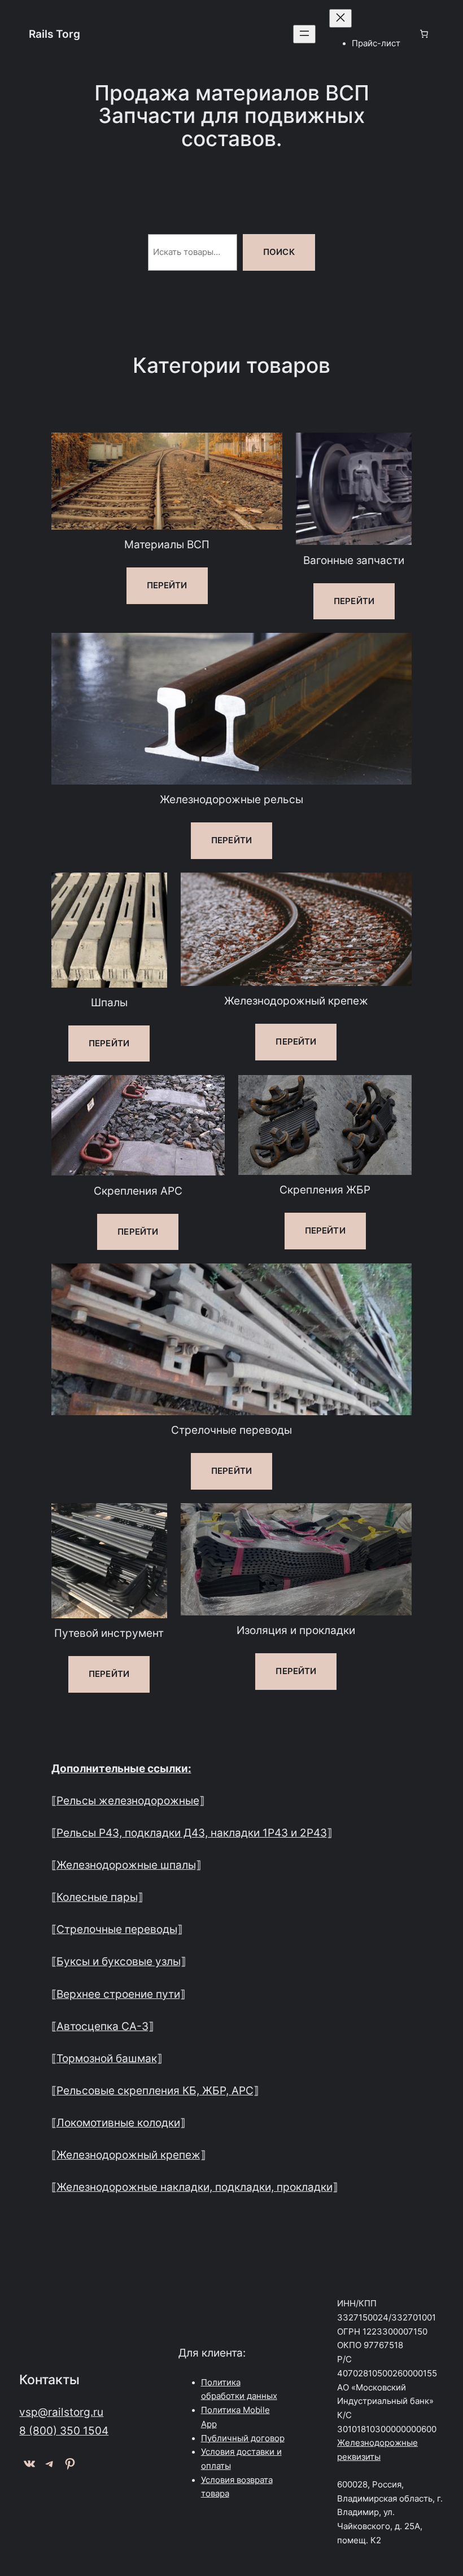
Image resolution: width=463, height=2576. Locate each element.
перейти (167, 585)
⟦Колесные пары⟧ (97, 1897)
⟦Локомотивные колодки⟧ (118, 2123)
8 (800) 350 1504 (64, 2430)
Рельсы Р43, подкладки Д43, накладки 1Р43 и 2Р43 (192, 1833)
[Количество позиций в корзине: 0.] (424, 34)
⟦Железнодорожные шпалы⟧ (126, 1865)
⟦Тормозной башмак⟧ (107, 2058)
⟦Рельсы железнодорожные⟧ (128, 1800)
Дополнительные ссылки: (121, 1768)
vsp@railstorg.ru (61, 2412)
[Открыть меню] (304, 34)
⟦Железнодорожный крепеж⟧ (128, 2155)
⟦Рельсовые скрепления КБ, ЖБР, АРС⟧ (155, 2090)
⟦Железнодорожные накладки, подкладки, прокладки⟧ (195, 2187)
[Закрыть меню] (340, 18)
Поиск (279, 252)
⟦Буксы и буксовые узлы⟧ (119, 1961)
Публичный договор (243, 2438)
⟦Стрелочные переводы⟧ (117, 1929)
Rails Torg (54, 34)
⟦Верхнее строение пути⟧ (118, 1994)
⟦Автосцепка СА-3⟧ (102, 2026)
